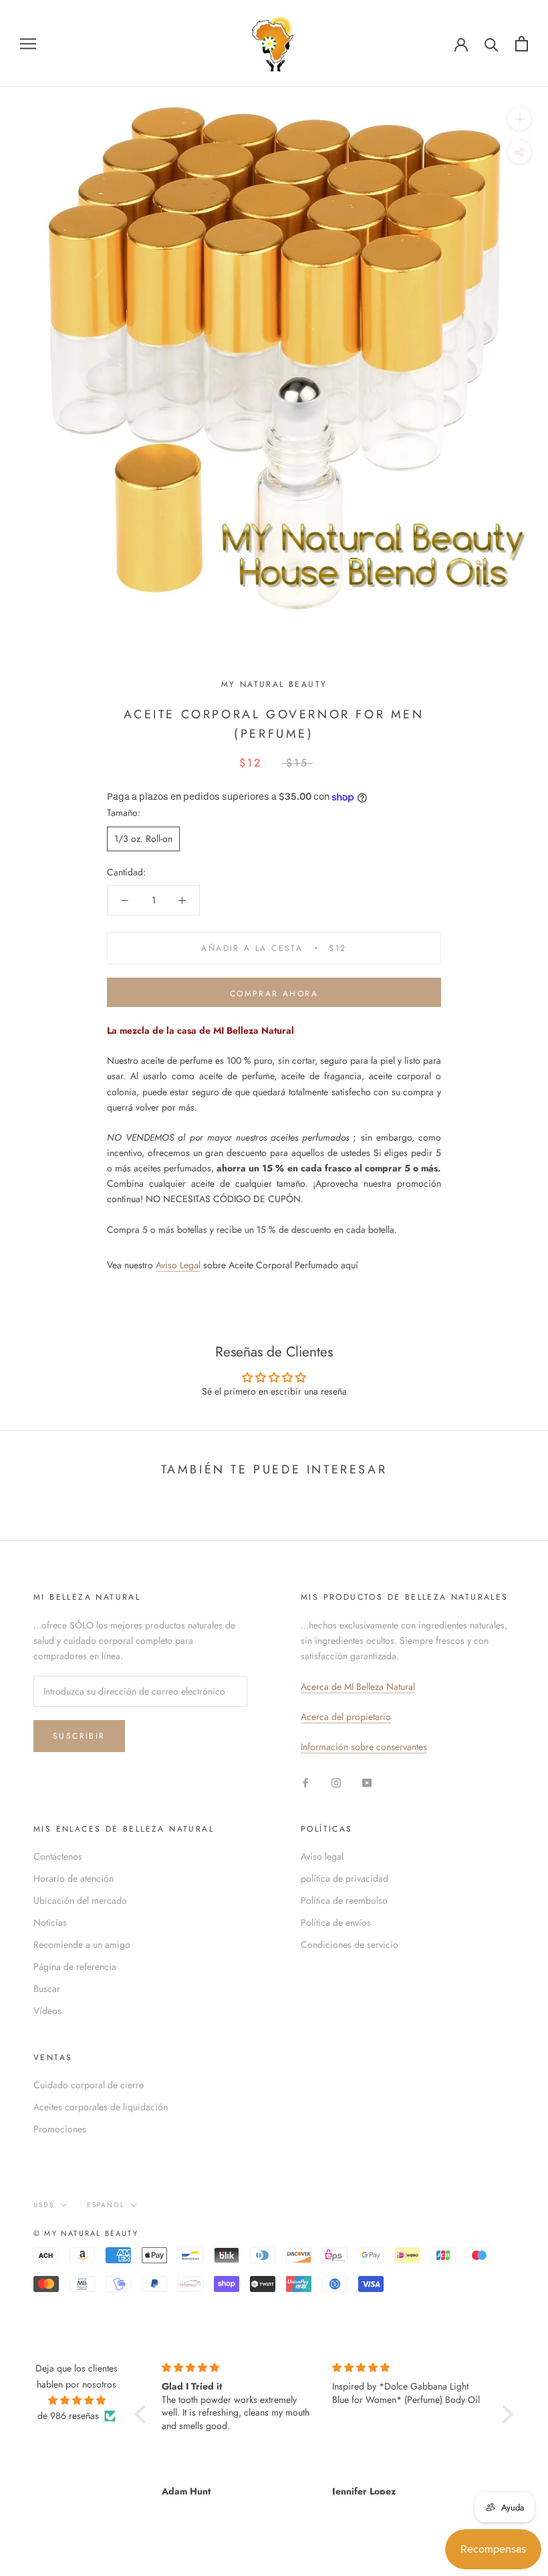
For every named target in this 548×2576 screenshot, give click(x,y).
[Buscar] (492, 44)
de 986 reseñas (68, 2416)
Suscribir (79, 1736)
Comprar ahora (274, 994)
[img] (77, 2400)
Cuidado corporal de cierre (89, 2085)
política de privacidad (345, 1878)
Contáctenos (58, 1856)
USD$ (44, 2205)
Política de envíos (336, 1922)
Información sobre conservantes (364, 1747)
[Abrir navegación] (28, 43)
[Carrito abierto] (522, 44)
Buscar (47, 1989)
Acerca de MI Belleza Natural (358, 1687)
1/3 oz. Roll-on (143, 839)
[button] (143, 2414)
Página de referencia (75, 1967)
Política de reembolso (344, 1900)
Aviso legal (322, 1856)
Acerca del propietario (346, 1717)
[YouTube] (367, 1782)
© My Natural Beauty (86, 2233)
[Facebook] (305, 1782)
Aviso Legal (178, 1265)
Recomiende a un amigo (82, 1945)
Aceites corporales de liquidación (101, 2107)
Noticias (50, 1922)
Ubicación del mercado (80, 1900)
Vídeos (47, 2011)
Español (106, 2205)
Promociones (60, 2129)
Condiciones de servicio (350, 1945)
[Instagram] (336, 1782)
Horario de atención (74, 1878)
